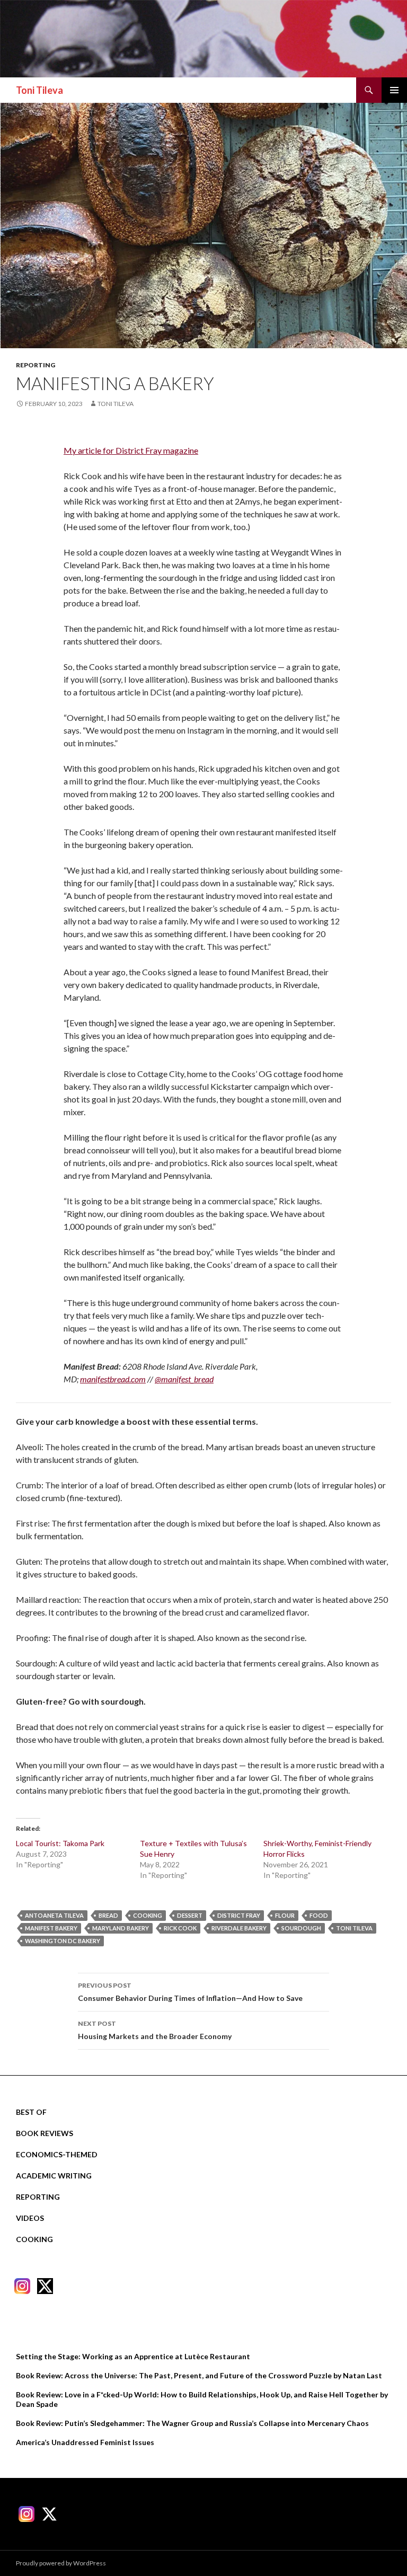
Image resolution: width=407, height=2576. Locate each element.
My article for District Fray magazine (131, 450)
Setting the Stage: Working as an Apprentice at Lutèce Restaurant (133, 2356)
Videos (30, 2218)
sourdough (301, 1928)
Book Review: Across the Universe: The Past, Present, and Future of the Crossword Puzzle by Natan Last (199, 2375)
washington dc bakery (63, 1941)
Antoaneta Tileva (54, 1915)
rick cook (180, 1928)
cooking (148, 1915)
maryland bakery (121, 1928)
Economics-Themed (57, 2154)
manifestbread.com (113, 1379)
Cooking (34, 2239)
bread (108, 1915)
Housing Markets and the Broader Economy (155, 2030)
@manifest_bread (184, 1379)
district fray (239, 1915)
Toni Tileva (39, 90)
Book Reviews (45, 2133)
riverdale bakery (239, 1928)
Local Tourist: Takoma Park (60, 1843)
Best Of (31, 2112)
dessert (190, 1915)
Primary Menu (394, 90)
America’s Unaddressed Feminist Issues (85, 2442)
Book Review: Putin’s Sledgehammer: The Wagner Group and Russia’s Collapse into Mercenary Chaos (192, 2423)
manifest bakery (51, 1928)
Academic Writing (54, 2176)
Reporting (36, 365)
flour (285, 1915)
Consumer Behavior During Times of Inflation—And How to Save (190, 1992)
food (319, 1915)
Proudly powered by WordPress (61, 2563)
